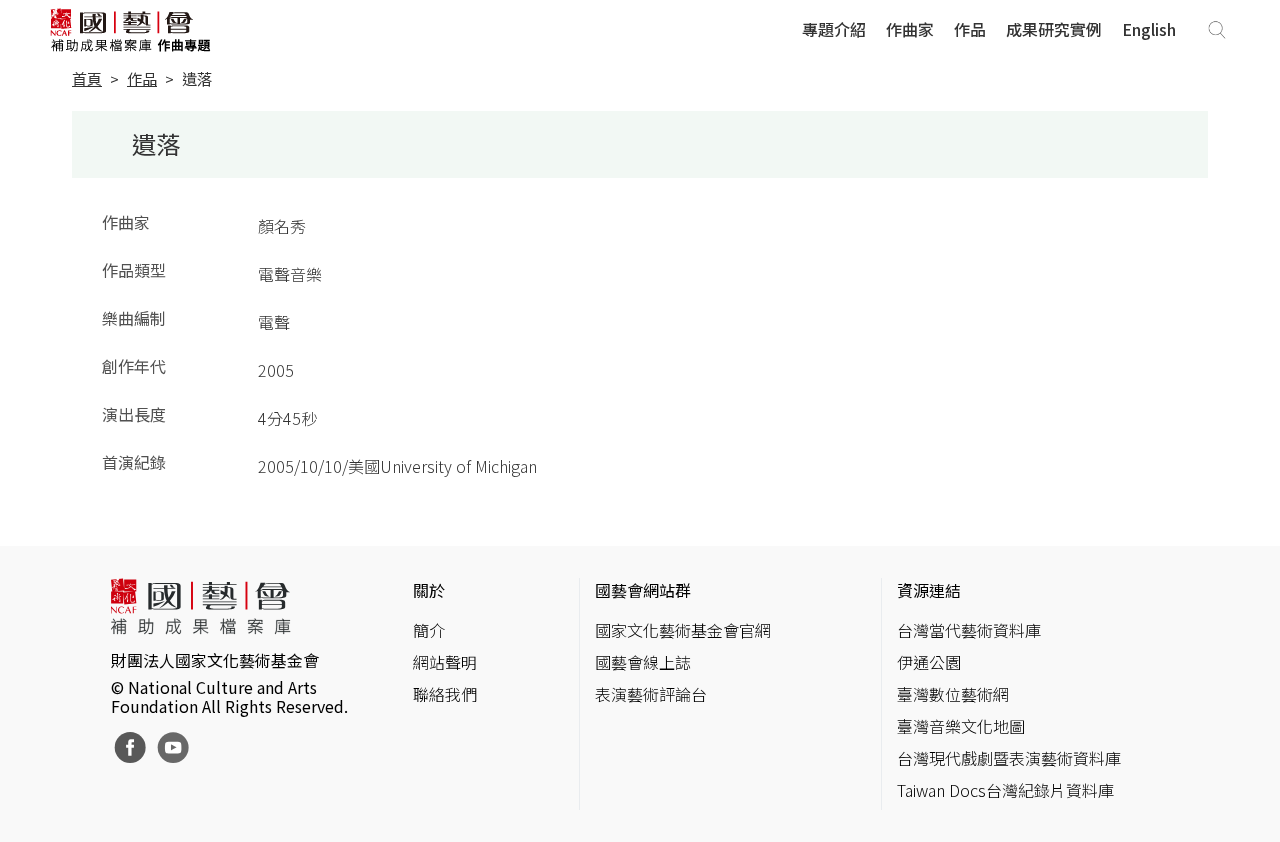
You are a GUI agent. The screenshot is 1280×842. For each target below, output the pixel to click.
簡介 (429, 630)
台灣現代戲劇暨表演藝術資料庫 (1009, 758)
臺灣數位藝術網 (953, 694)
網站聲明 (445, 662)
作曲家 (910, 29)
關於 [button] (429, 590)
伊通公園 (929, 662)
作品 (970, 29)
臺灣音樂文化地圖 (961, 726)
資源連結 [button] (929, 590)
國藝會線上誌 (643, 662)
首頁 (87, 78)
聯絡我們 (445, 694)
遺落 (197, 78)
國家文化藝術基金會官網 (683, 630)
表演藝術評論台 (651, 694)
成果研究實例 (1054, 29)
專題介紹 (834, 29)
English (1149, 29)
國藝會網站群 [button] (643, 590)
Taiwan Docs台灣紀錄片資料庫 (1005, 790)
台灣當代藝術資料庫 (969, 630)
